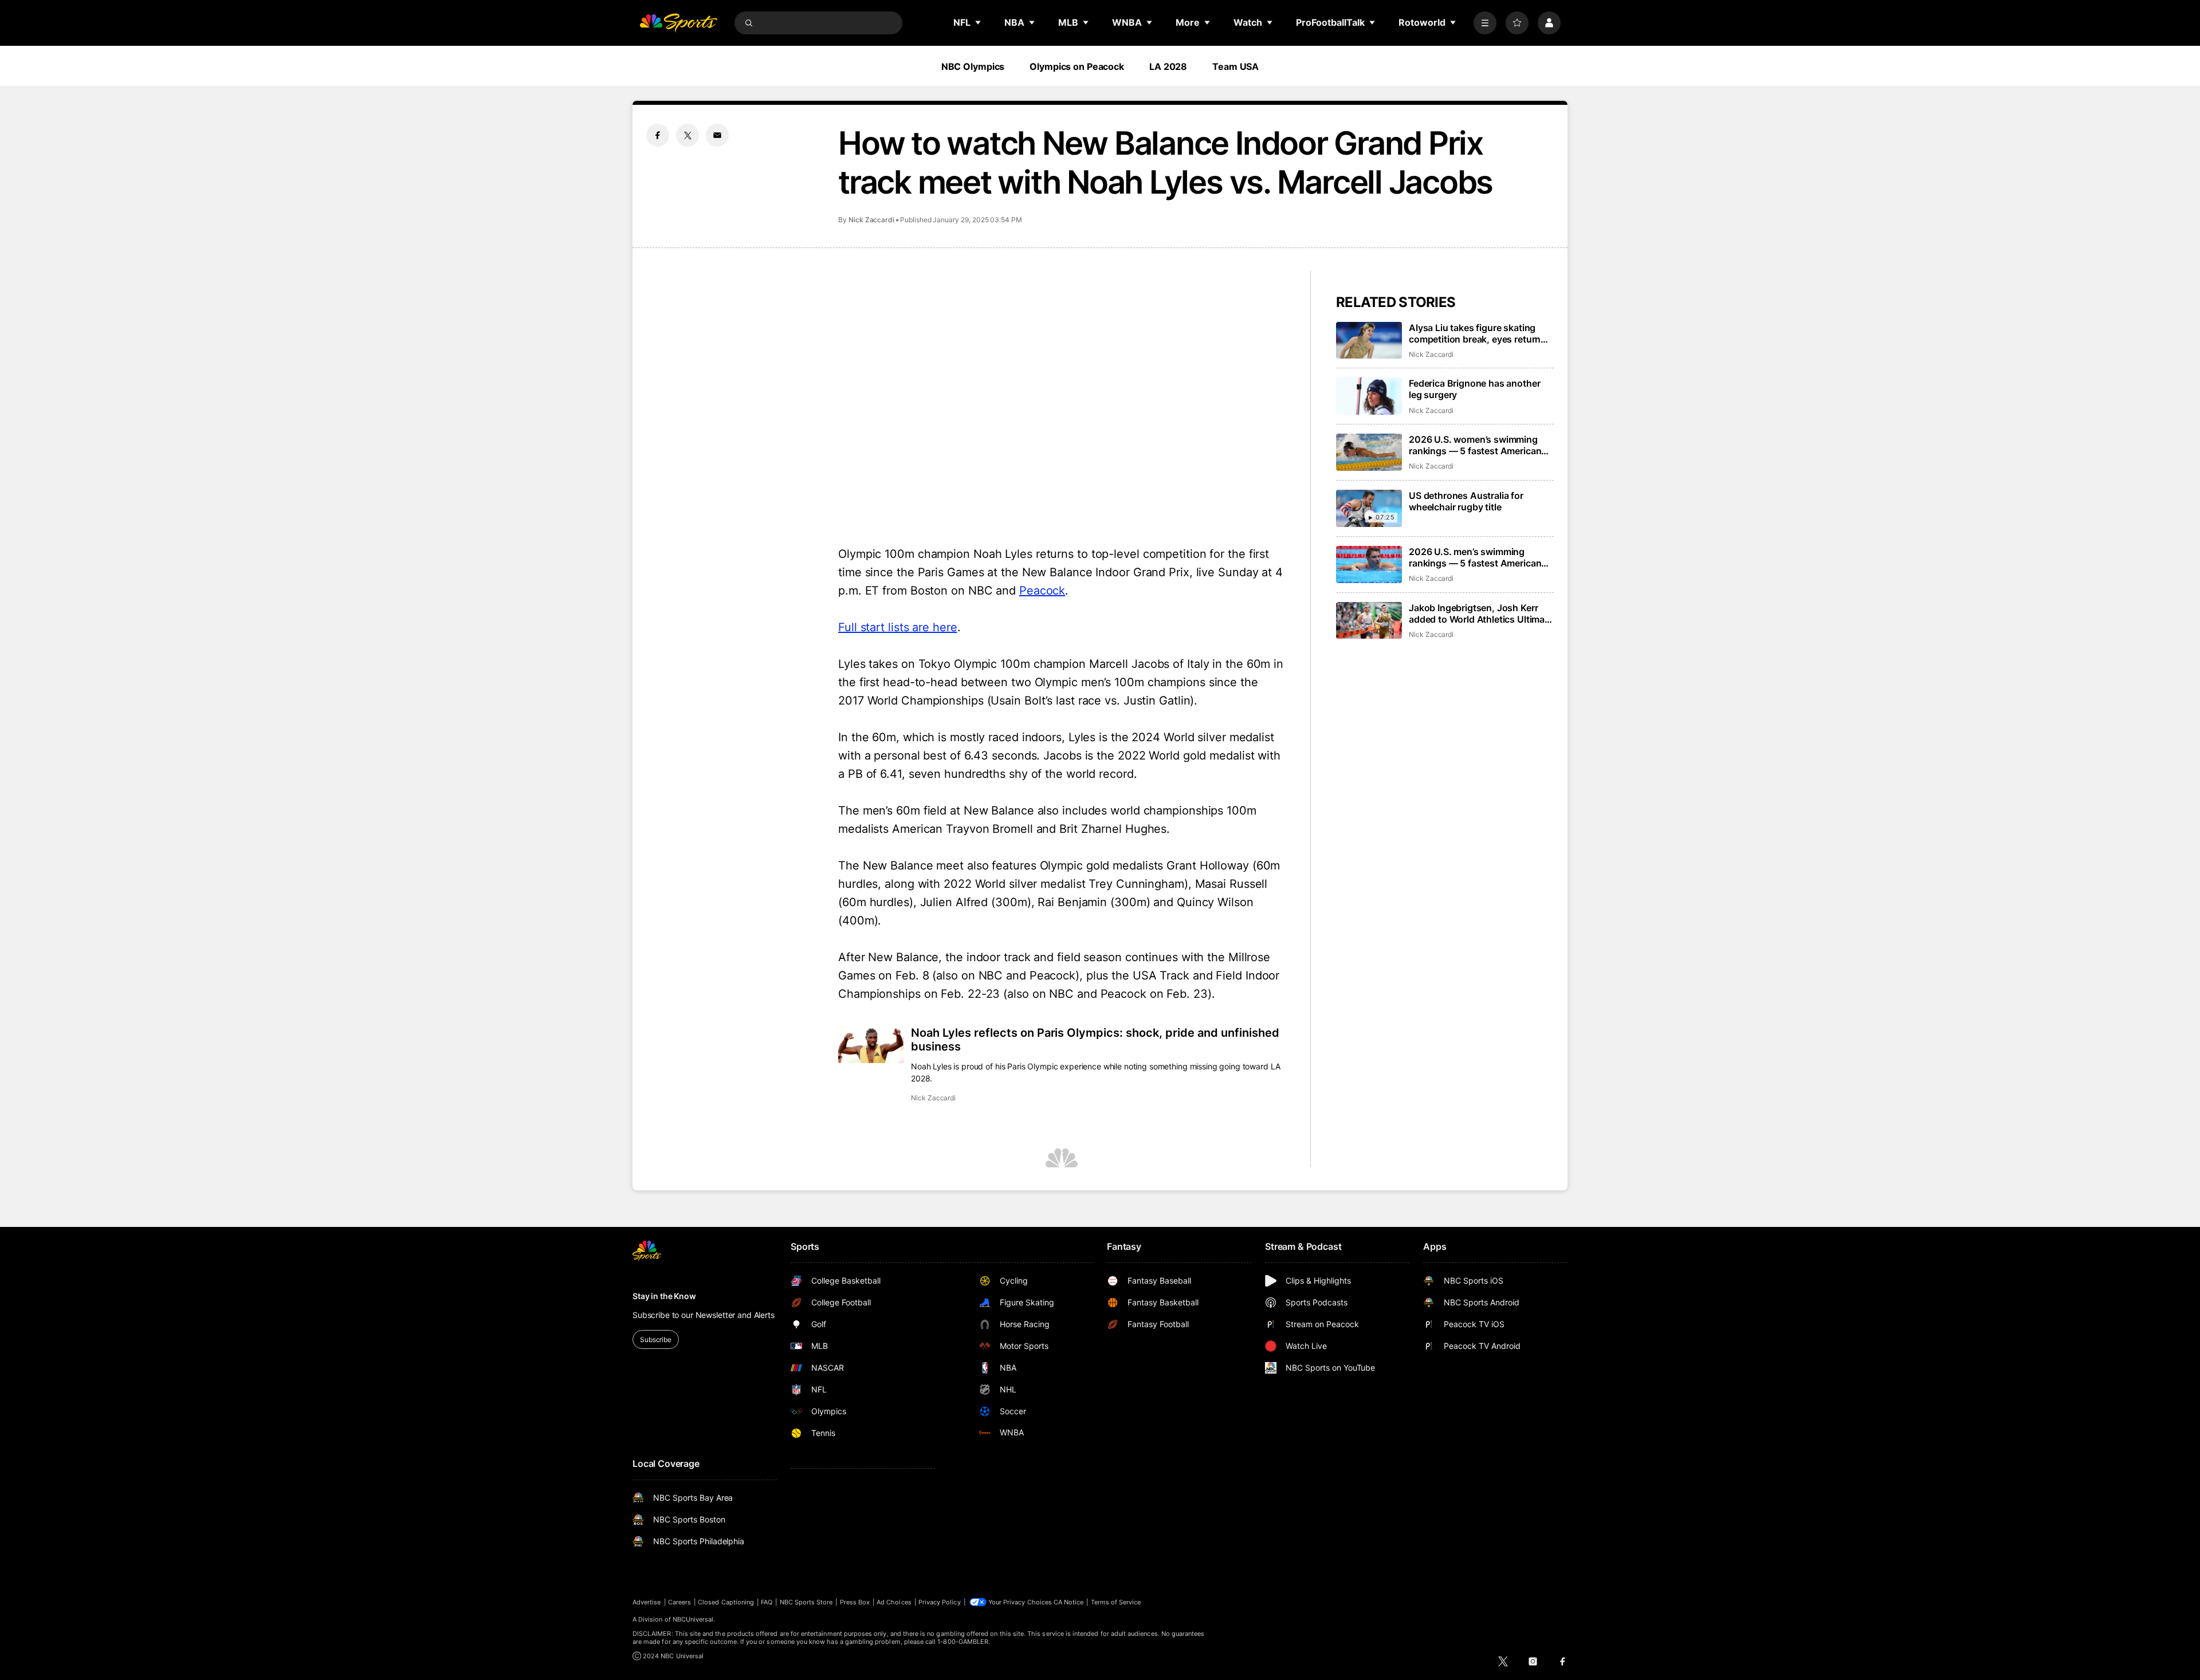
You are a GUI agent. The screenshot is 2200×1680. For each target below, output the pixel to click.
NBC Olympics (973, 66)
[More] (1485, 23)
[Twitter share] (687, 135)
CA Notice (1069, 1602)
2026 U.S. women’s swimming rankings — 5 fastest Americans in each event (1478, 445)
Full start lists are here (898, 627)
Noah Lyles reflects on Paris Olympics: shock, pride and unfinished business (1095, 1040)
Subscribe (656, 1339)
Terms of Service (1116, 1602)
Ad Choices (894, 1602)
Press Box (855, 1602)
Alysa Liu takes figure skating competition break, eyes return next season (1475, 333)
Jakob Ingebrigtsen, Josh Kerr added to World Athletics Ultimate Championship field (1481, 613)
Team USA (1235, 66)
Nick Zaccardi (871, 220)
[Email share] (717, 135)
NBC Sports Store (806, 1602)
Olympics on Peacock (1077, 66)
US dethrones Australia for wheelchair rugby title (1466, 501)
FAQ (767, 1602)
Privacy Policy (940, 1602)
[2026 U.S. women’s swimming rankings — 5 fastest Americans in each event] (1369, 452)
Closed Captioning (726, 1602)
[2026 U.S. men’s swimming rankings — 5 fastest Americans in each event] (1369, 564)
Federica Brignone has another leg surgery (1474, 389)
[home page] (678, 23)
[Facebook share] (658, 135)
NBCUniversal (693, 1619)
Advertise (647, 1602)
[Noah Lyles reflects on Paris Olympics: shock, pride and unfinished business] (871, 1044)
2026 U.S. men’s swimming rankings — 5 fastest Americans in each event (1478, 557)
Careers (679, 1602)
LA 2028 (1168, 66)
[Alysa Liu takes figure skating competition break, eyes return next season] (1369, 341)
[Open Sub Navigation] (979, 22)
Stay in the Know (664, 1296)
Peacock (1042, 591)
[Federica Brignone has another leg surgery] (1369, 396)
